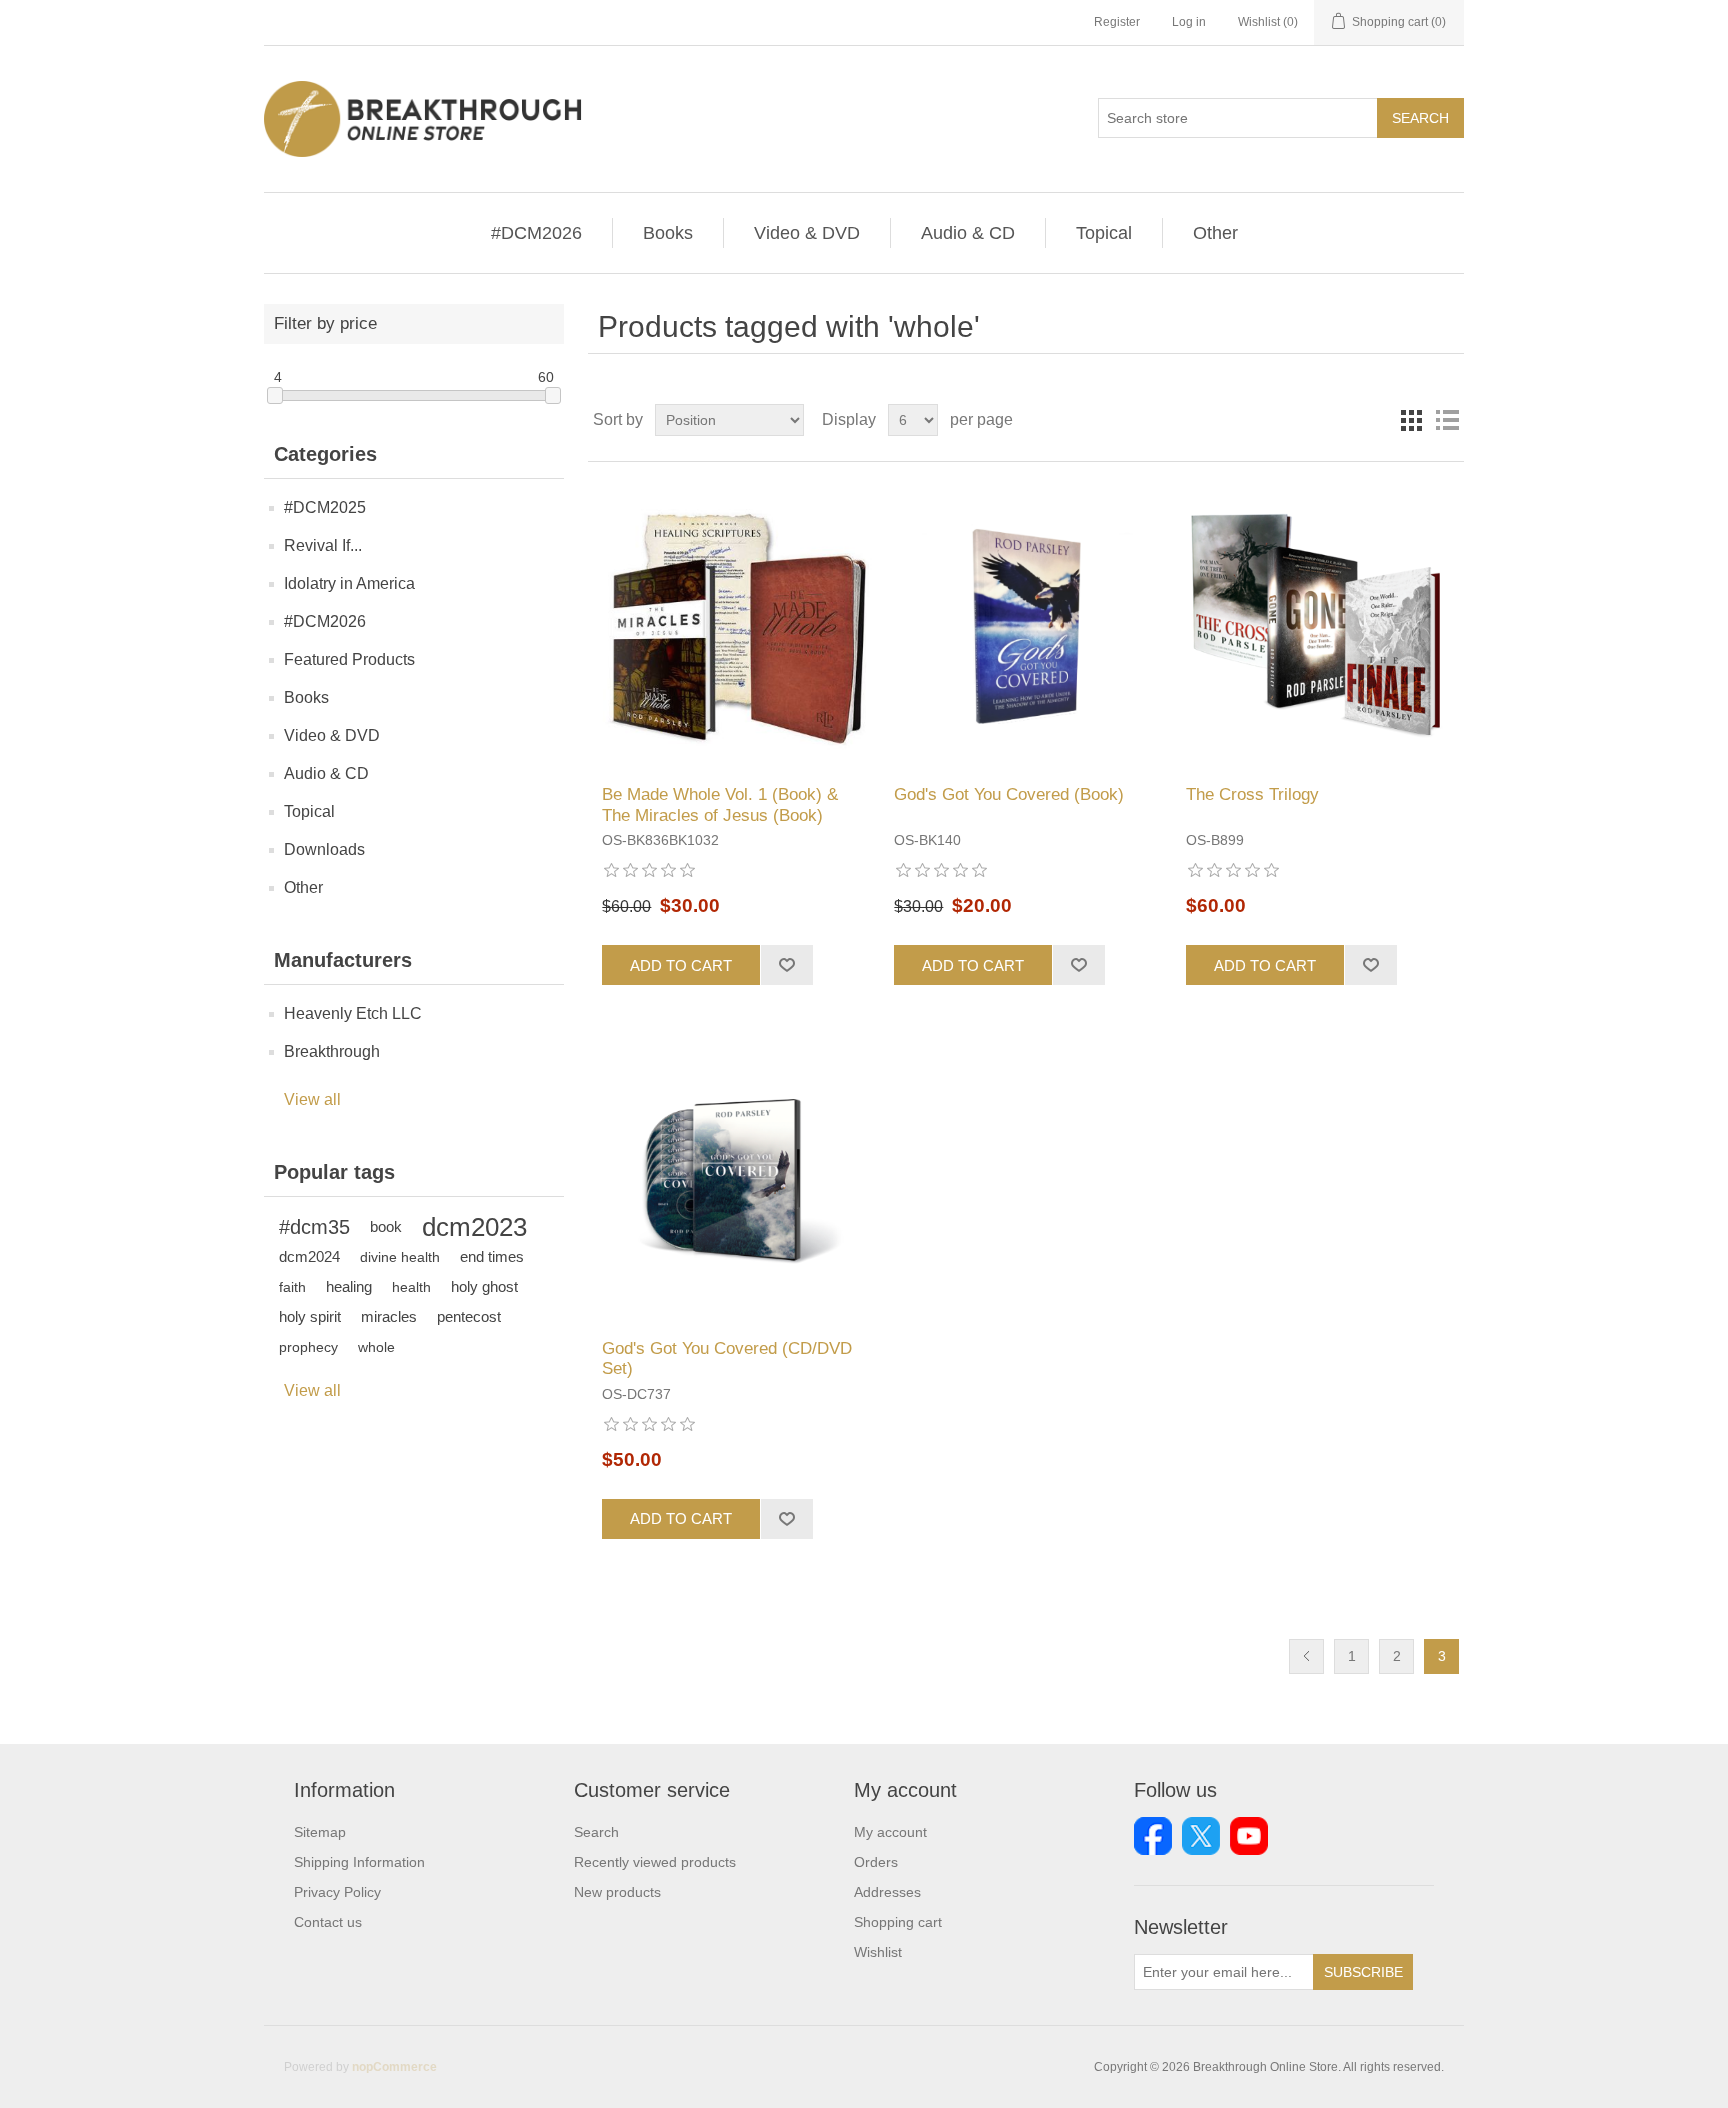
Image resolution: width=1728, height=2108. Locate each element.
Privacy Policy (337, 1892)
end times (492, 1256)
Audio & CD (968, 233)
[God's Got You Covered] (1025, 623)
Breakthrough (332, 1051)
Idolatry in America (349, 583)
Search (1420, 118)
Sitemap (320, 1832)
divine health (400, 1257)
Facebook (1153, 1836)
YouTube (1249, 1836)
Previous (1306, 1656)
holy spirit (310, 1316)
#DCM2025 (325, 507)
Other (1215, 233)
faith (292, 1287)
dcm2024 (309, 1256)
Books (668, 233)
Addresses (887, 1892)
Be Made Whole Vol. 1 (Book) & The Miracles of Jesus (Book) (720, 804)
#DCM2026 (536, 233)
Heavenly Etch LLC (353, 1013)
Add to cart (681, 965)
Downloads (324, 849)
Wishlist (878, 1952)
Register (1117, 22)
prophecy (308, 1347)
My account (890, 1832)
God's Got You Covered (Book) (1009, 794)
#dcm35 (314, 1227)
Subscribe (1363, 1972)
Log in (1189, 22)
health (411, 1287)
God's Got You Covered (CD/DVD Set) (727, 1358)
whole (376, 1347)
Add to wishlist (786, 965)
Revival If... (323, 545)
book (386, 1226)
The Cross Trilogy (1252, 794)
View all (312, 1099)
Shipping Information (359, 1862)
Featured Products (349, 659)
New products (617, 1892)
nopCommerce (394, 2067)
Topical (1104, 233)
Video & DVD (807, 233)
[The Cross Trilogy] (1317, 623)
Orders (876, 1862)
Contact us (328, 1922)
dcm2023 (474, 1227)
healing (349, 1286)
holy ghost (484, 1286)
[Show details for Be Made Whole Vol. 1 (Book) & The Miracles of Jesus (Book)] (733, 623)
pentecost (469, 1316)
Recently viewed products (655, 1862)
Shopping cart (898, 1922)
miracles (389, 1316)
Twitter (1201, 1836)
